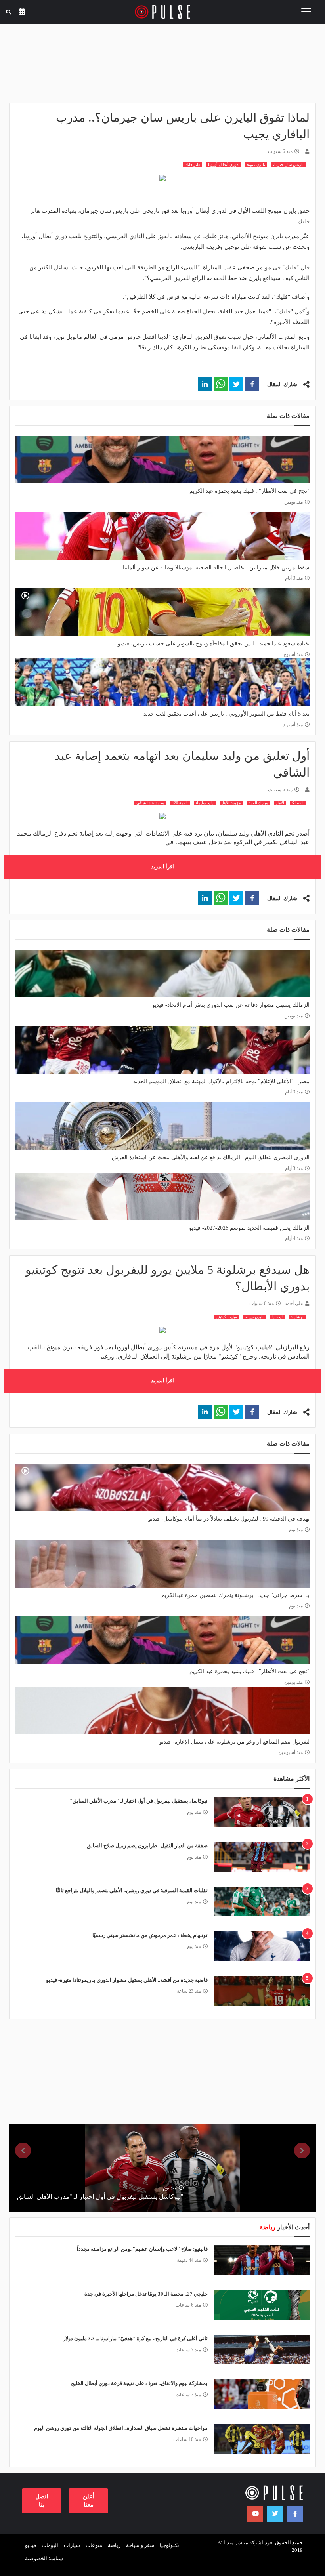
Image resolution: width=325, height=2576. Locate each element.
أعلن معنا (89, 2501)
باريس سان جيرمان (288, 165)
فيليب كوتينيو (226, 1317)
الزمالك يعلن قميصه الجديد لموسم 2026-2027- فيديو (249, 1228)
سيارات (72, 2545)
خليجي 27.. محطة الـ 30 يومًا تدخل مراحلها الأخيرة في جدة (146, 2294)
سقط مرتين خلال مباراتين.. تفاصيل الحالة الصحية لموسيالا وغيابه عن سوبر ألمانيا (216, 568)
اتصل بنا (42, 2501)
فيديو (31, 2545)
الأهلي (280, 803)
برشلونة (297, 1317)
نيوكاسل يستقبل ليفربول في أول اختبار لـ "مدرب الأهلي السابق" (139, 1801)
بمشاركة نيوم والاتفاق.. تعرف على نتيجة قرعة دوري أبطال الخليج (139, 2383)
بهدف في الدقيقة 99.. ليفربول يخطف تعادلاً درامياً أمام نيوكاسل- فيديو (229, 1519)
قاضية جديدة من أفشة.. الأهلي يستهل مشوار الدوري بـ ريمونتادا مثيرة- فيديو (127, 1980)
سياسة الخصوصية (44, 2558)
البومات (50, 2545)
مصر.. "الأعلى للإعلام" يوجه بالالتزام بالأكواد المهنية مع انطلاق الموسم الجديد (221, 1081)
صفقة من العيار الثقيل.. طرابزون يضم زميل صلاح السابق (147, 1846)
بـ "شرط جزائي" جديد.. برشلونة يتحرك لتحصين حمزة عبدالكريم (235, 1595)
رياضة (114, 2545)
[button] (252, 384)
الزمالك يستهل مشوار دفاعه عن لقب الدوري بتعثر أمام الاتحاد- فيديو (231, 1005)
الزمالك (298, 803)
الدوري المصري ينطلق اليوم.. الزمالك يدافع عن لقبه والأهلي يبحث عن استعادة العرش (211, 1157)
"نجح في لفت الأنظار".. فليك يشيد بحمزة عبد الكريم (249, 491)
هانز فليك (192, 165)
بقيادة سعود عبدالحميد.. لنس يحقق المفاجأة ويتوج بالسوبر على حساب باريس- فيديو (214, 644)
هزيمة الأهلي (231, 803)
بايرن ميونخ (256, 165)
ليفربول (277, 1317)
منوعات (94, 2545)
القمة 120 (180, 803)
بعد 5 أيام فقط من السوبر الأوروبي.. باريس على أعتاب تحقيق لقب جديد (227, 714)
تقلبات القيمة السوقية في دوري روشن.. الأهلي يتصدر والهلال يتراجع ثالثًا (132, 1890)
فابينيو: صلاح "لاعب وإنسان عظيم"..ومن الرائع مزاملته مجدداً (142, 2249)
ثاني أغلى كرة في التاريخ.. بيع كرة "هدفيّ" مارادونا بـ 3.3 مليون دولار (135, 2338)
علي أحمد (294, 1303)
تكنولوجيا (169, 2545)
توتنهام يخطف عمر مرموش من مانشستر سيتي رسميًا (150, 1935)
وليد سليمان (205, 803)
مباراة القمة (258, 803)
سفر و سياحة (140, 2545)
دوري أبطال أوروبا (223, 165)
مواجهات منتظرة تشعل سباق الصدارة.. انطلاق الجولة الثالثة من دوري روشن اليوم (121, 2428)
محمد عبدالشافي (150, 803)
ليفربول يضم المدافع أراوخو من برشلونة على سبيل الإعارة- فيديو (234, 1742)
